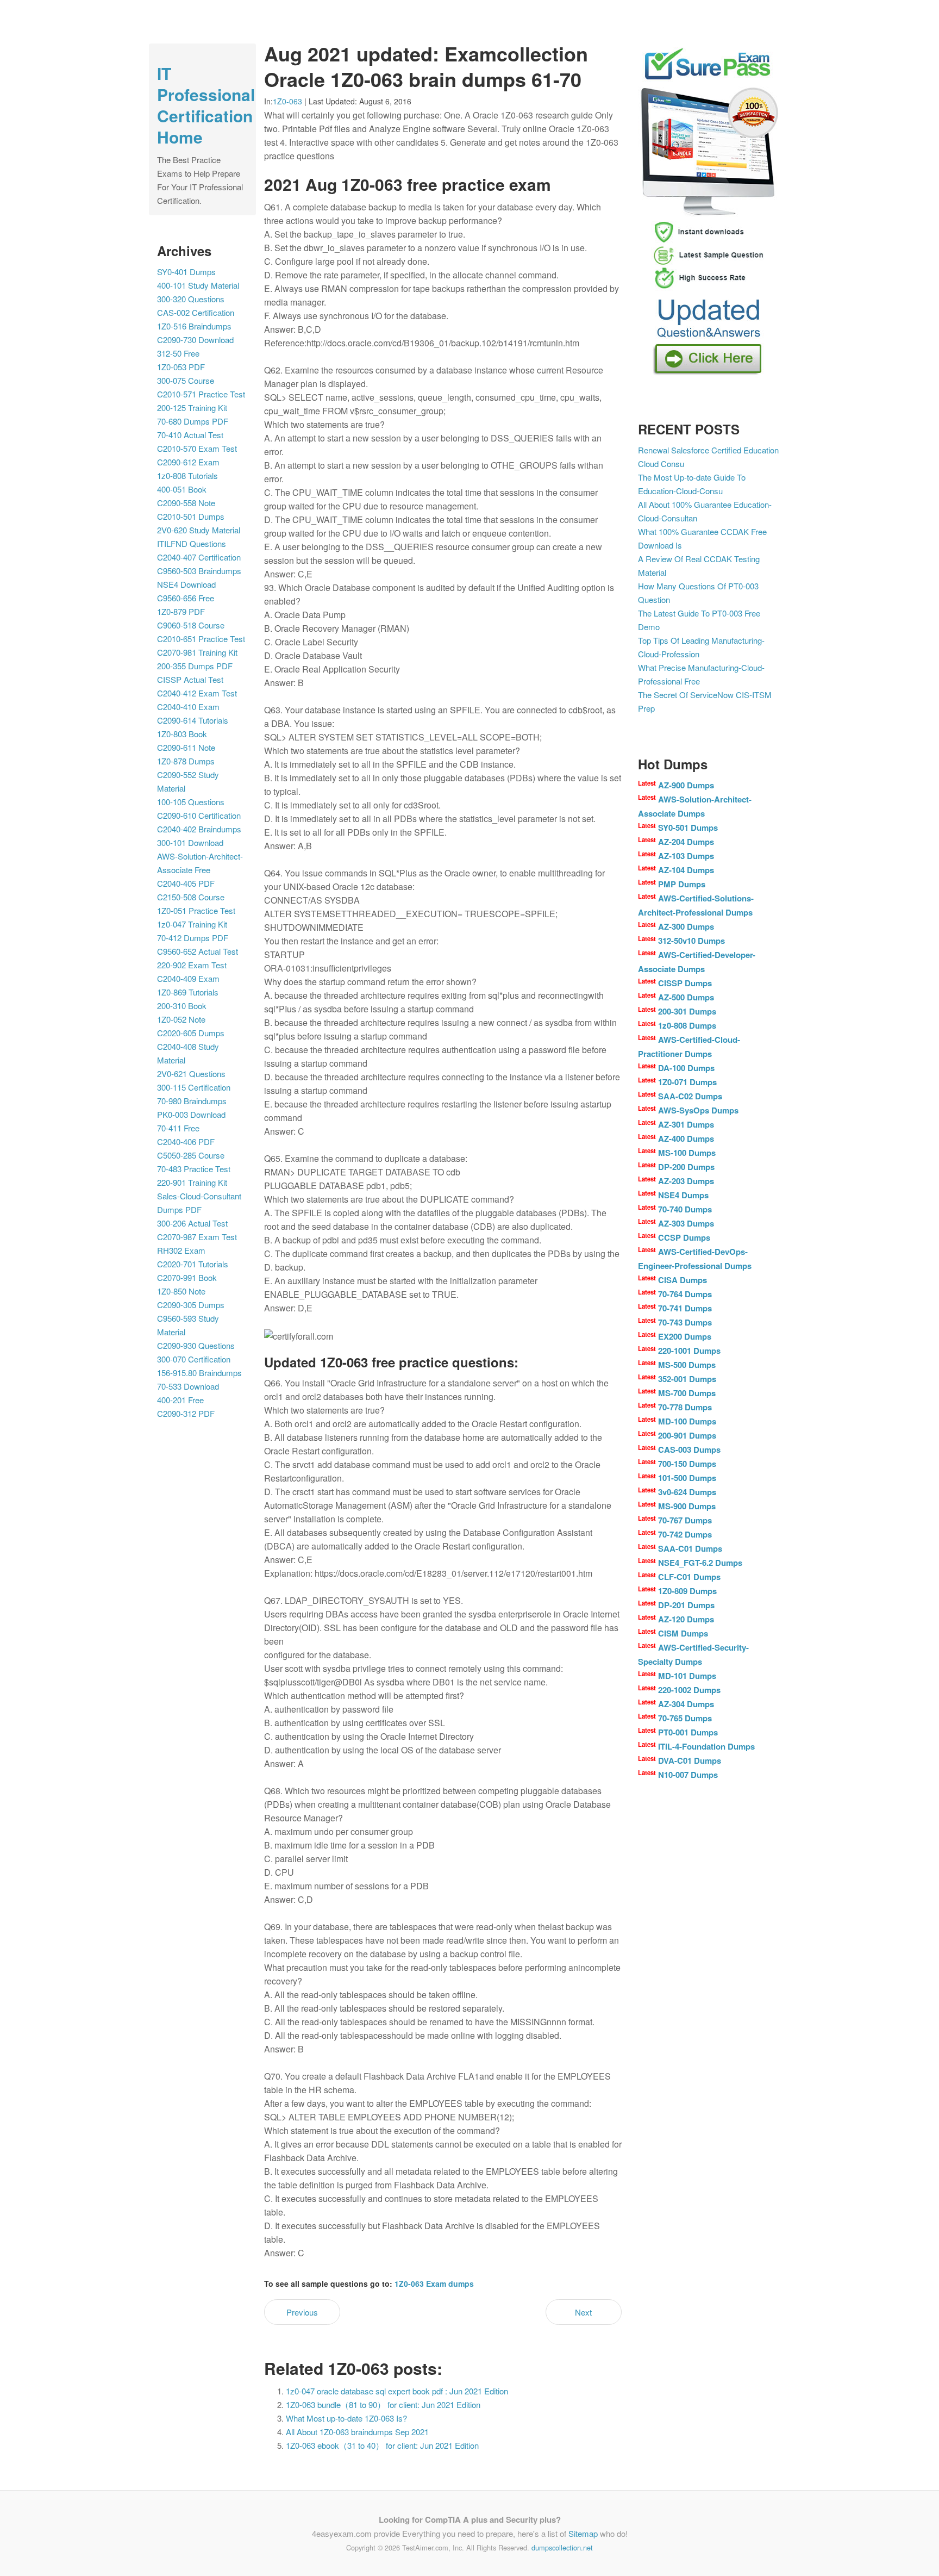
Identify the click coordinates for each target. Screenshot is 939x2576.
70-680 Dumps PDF (193, 421)
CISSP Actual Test (190, 679)
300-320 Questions (191, 299)
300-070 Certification (194, 1359)
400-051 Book (182, 489)
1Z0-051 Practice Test (196, 910)
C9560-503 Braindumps (199, 571)
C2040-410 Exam (188, 707)
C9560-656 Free (186, 598)
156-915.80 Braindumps (199, 1373)
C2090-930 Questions (196, 1345)
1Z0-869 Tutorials (188, 992)
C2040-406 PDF (186, 1141)
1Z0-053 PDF (181, 367)
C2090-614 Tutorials (193, 720)
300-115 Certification (194, 1087)
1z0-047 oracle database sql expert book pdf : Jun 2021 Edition (397, 2391)
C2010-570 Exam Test (197, 448)
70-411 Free (178, 1128)
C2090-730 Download (195, 340)
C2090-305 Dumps (191, 1305)
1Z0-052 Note (181, 1019)
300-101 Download (190, 842)
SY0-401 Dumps (186, 272)
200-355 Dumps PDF (195, 666)
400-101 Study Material (198, 285)
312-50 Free (178, 353)
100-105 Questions (191, 802)
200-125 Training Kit (192, 407)
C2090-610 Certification (199, 815)
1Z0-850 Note (181, 1291)
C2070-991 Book (187, 1277)
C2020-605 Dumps (191, 1033)
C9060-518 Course (191, 625)
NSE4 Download (186, 584)
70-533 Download (188, 1386)
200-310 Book (182, 1006)
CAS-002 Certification (196, 312)
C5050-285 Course (191, 1155)
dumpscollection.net (562, 2547)
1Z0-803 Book (182, 734)
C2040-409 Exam (188, 978)
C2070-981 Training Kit (197, 652)
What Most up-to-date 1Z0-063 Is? (346, 2418)
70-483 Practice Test (194, 1169)
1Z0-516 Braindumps (194, 326)
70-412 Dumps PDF (193, 938)
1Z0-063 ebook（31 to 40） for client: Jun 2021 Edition (382, 2445)
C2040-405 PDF (186, 883)
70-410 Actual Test (190, 435)
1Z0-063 (287, 101)
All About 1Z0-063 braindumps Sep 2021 (357, 2432)
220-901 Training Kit (192, 1182)
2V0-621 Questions (191, 1074)
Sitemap (583, 2533)
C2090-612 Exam (188, 462)
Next (583, 2312)
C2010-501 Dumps (191, 516)
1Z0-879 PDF (181, 611)
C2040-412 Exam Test (197, 693)
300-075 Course (186, 380)
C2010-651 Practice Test (201, 639)
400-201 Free (180, 1400)
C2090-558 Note (186, 503)
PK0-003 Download (191, 1114)
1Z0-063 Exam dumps (434, 2283)
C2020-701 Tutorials (193, 1264)
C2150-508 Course (191, 897)
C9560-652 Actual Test (198, 951)
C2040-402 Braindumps (199, 829)
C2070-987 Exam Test (197, 1237)
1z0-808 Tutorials (187, 475)
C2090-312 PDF (186, 1413)
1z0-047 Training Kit (192, 924)
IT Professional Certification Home (206, 105)
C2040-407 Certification (199, 557)
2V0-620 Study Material (199, 530)
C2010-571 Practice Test (201, 394)
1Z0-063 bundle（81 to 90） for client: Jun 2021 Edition (383, 2404)
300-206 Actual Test (192, 1223)
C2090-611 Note (186, 747)
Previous (302, 2312)
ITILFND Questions (192, 543)
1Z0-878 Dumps (186, 761)
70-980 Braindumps (192, 1101)
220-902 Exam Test (192, 965)
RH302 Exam (181, 1250)
